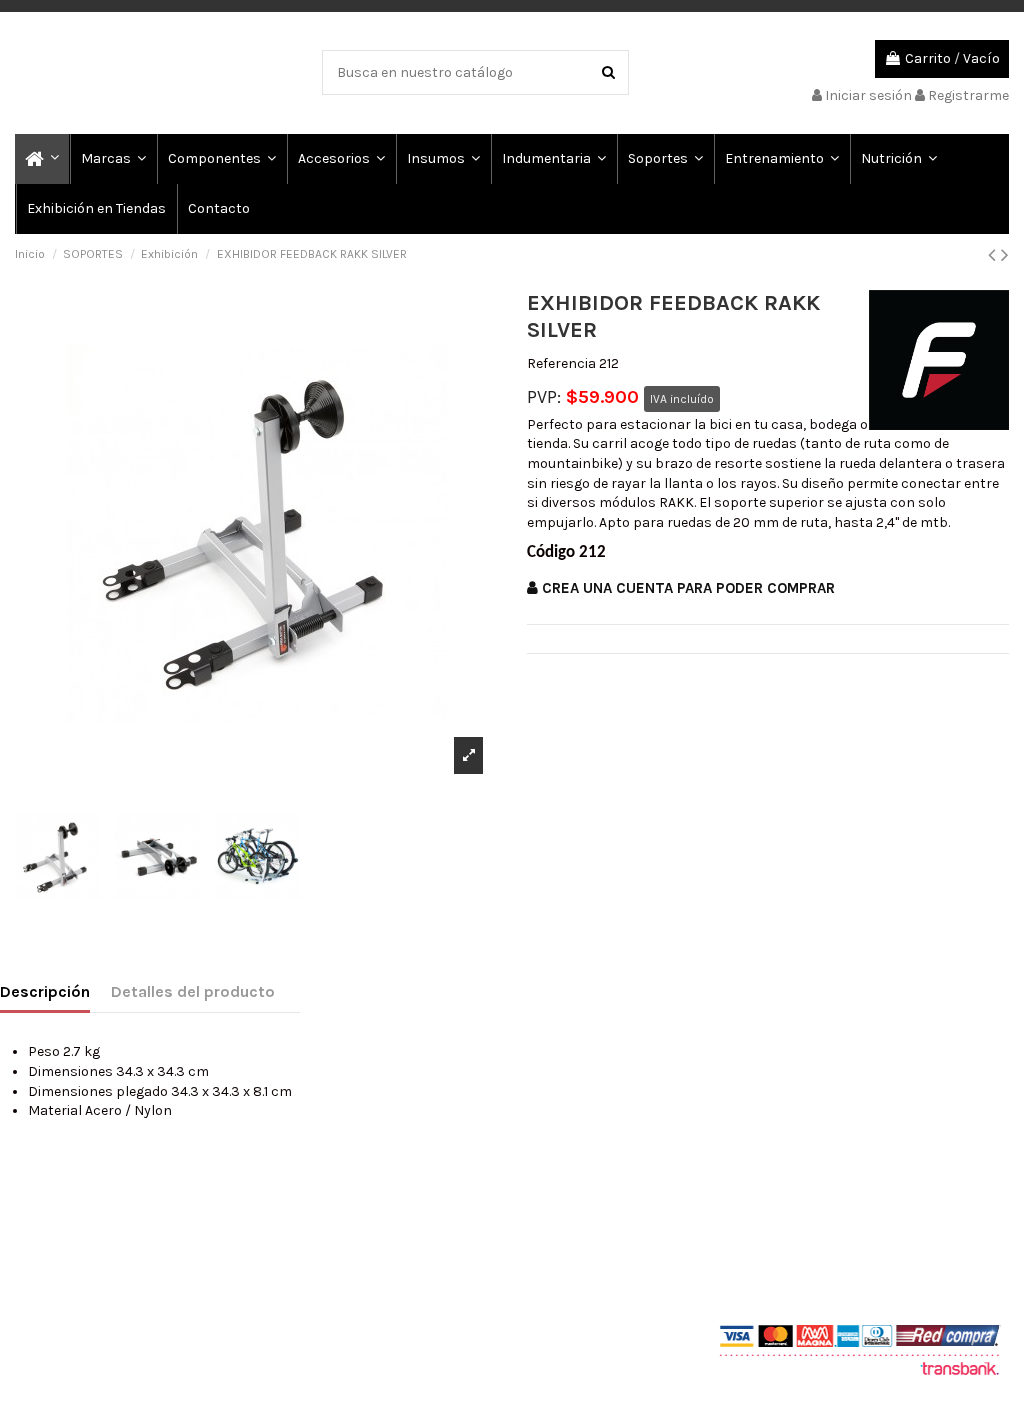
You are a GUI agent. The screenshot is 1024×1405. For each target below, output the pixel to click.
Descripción (45, 991)
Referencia (561, 363)
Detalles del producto (193, 991)
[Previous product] (994, 255)
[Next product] (1005, 255)
